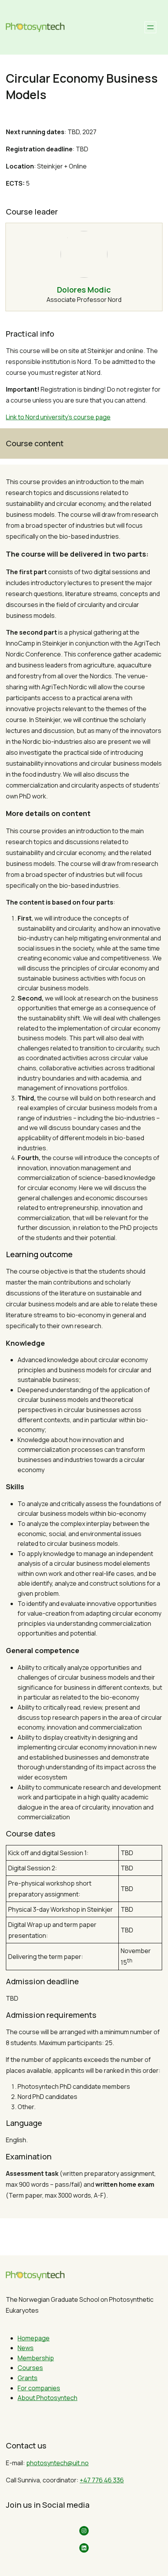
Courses (30, 2368)
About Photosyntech (47, 2398)
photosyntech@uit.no (57, 2463)
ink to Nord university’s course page (60, 417)
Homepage (34, 2338)
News (26, 2348)
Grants (28, 2378)
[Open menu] (150, 27)
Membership (36, 2358)
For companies (39, 2388)
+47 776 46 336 (102, 2480)
